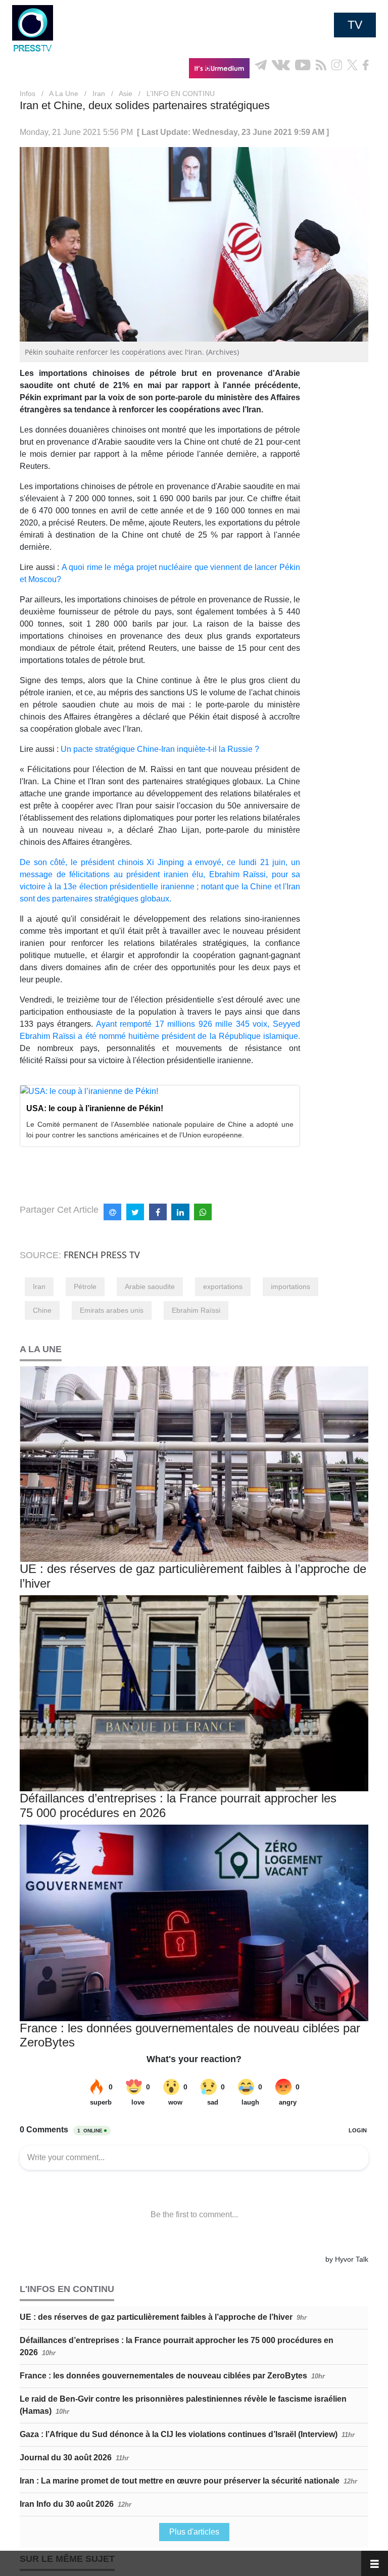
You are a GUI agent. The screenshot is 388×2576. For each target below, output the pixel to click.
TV (355, 25)
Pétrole (85, 1286)
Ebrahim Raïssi (196, 1310)
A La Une (64, 93)
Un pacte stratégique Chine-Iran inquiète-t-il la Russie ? (160, 749)
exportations (223, 1286)
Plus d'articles (194, 2532)
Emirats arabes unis (112, 1310)
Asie (126, 93)
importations (290, 1286)
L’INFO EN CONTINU (181, 93)
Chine (42, 1310)
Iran (99, 93)
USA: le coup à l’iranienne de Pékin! (95, 1108)
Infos (28, 93)
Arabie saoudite (150, 1286)
